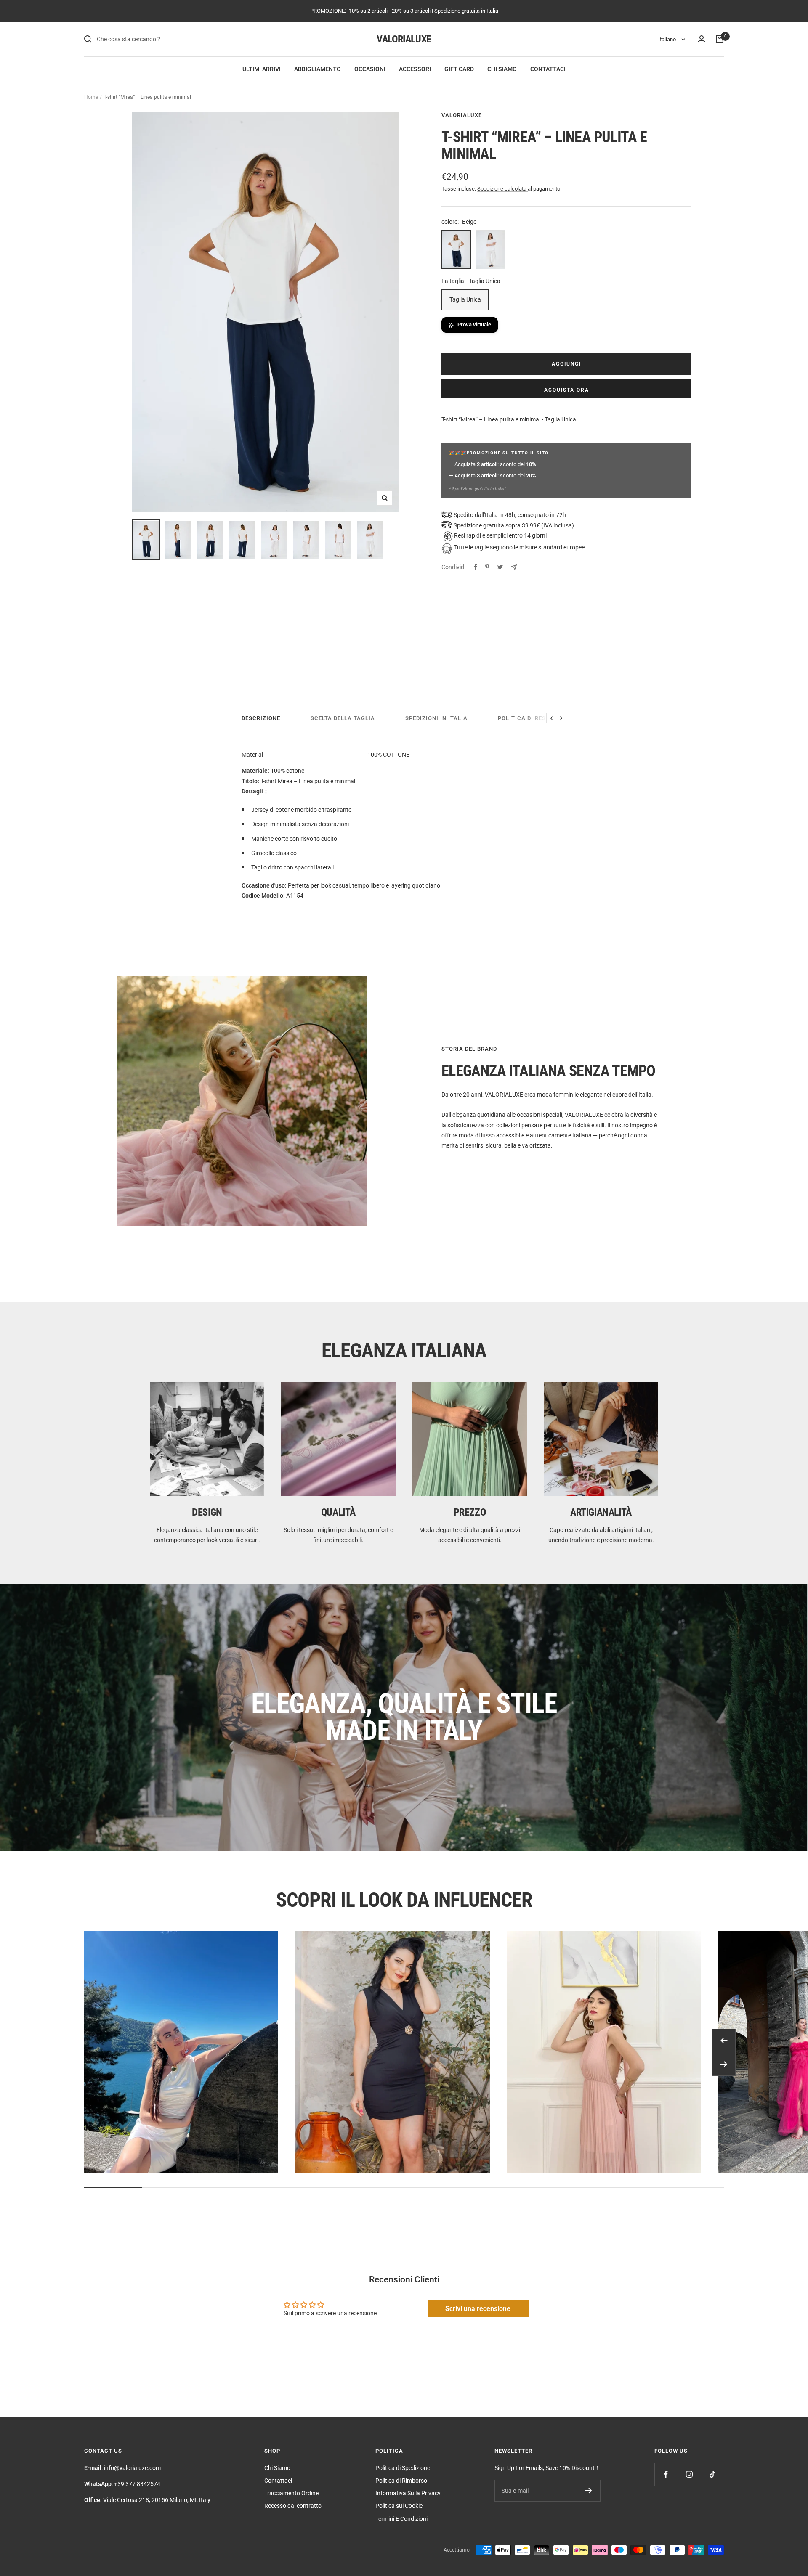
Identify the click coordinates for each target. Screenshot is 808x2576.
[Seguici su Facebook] (666, 2474)
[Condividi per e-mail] (514, 567)
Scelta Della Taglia (343, 718)
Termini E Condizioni (401, 2519)
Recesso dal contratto (293, 2506)
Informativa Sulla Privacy (408, 2493)
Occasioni (370, 69)
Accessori (415, 69)
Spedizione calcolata (502, 189)
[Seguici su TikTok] (712, 2474)
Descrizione (261, 718)
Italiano (668, 39)
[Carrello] (720, 39)
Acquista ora (567, 390)
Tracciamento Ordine (291, 2493)
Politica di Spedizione (403, 2468)
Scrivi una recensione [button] (478, 2309)
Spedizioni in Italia (436, 718)
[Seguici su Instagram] (689, 2474)
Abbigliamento (318, 69)
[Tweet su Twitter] (500, 567)
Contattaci (548, 69)
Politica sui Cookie (399, 2506)
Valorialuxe (462, 115)
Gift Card (459, 69)
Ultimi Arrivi (262, 69)
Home (91, 97)
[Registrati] (589, 2491)
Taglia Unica (465, 299)
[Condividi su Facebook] (476, 567)
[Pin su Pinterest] (487, 567)
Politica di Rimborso (401, 2481)
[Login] (702, 39)
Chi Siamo (502, 69)
